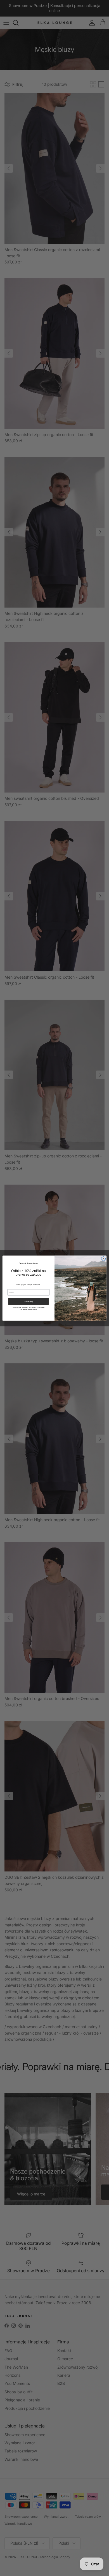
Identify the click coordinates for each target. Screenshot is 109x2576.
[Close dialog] (103, 1258)
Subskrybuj (29, 1301)
